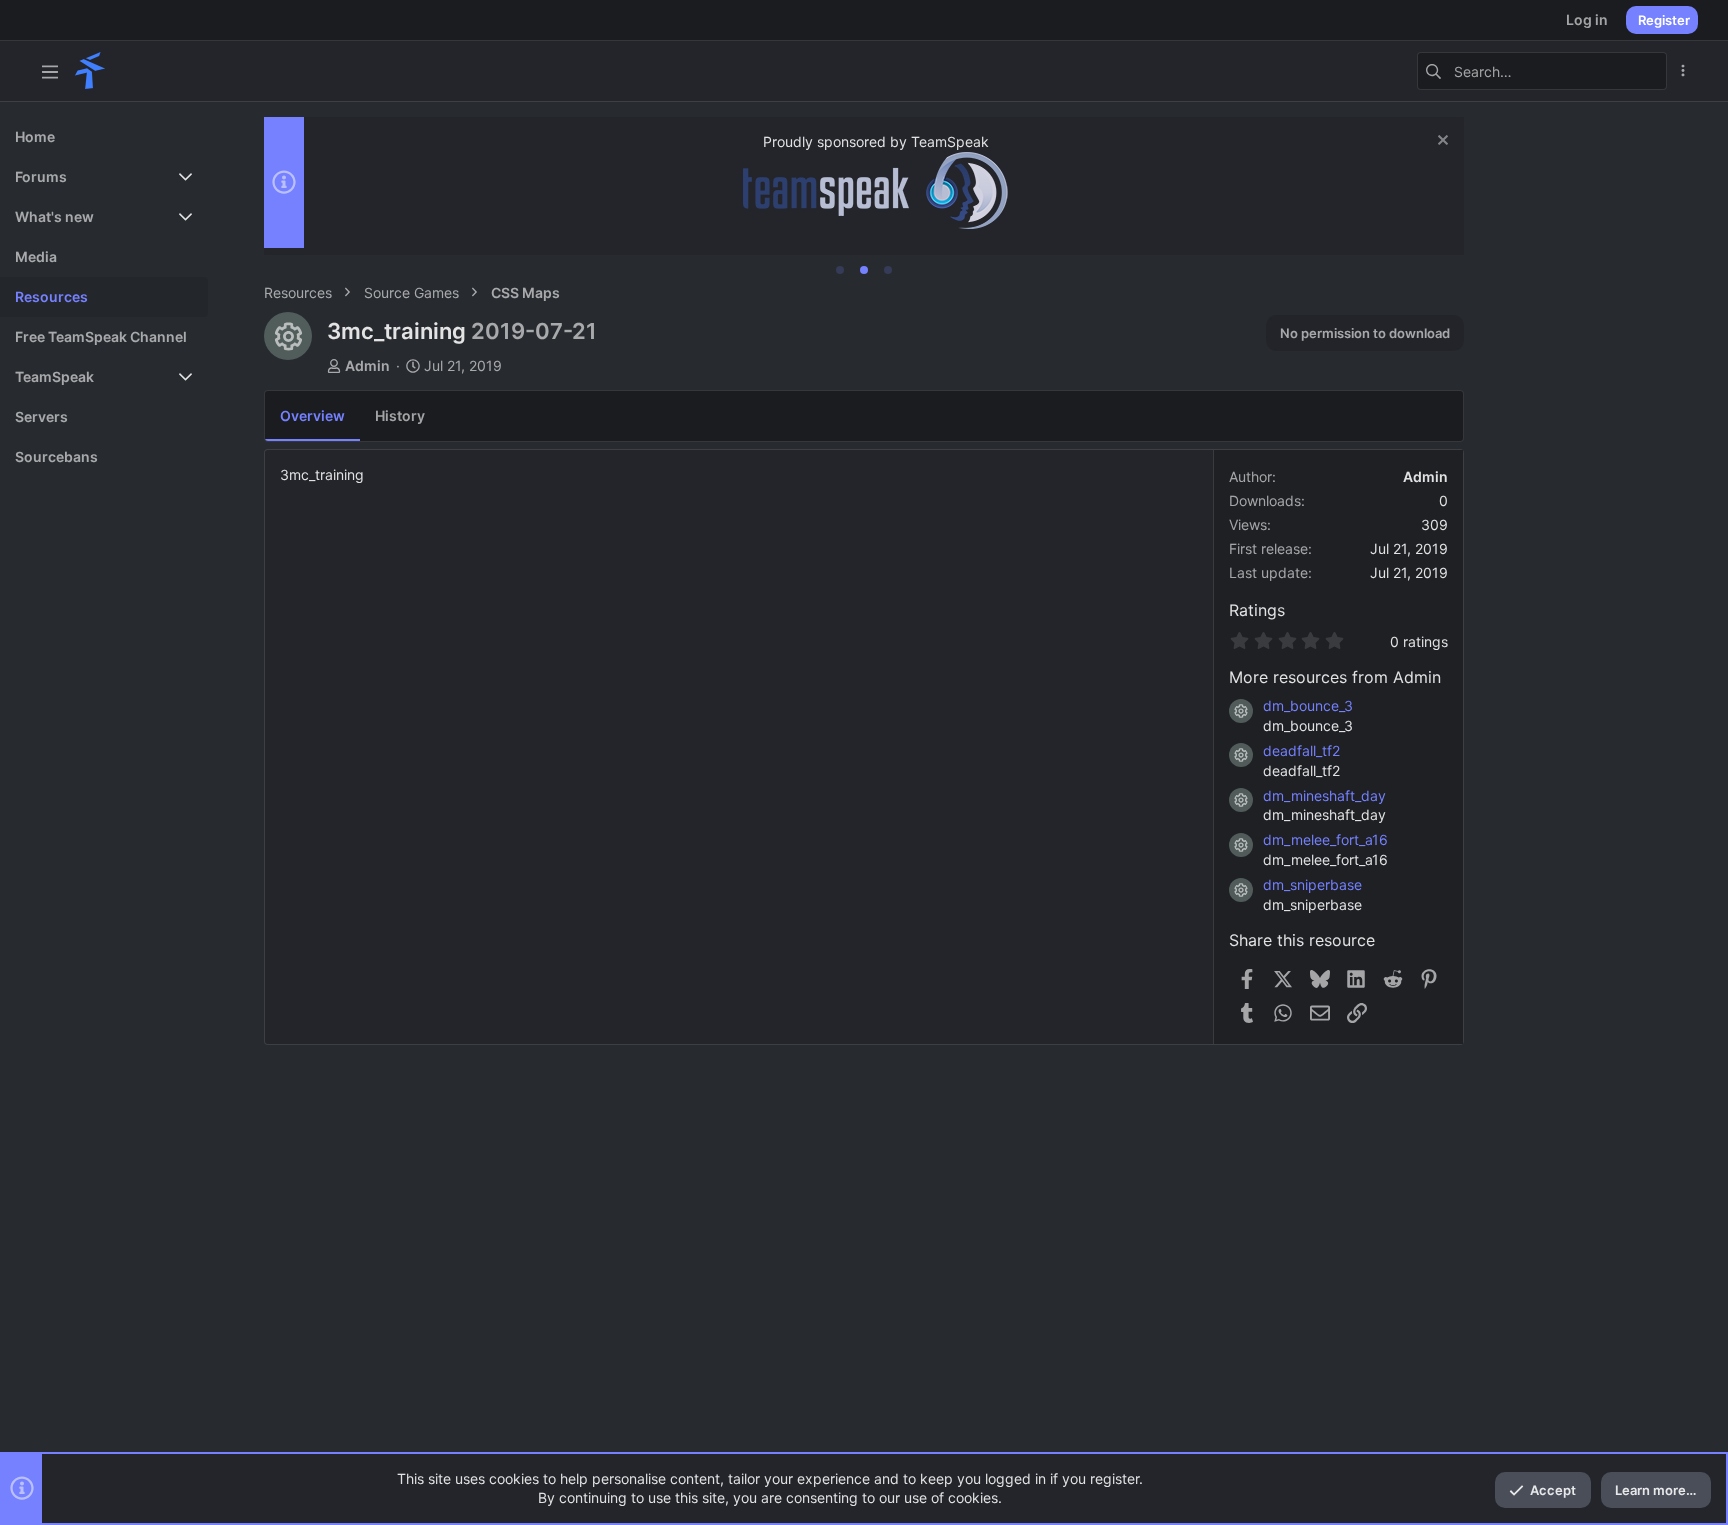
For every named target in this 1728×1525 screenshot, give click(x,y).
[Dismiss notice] (1440, 142)
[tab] (840, 270)
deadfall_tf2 (1301, 750)
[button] (50, 71)
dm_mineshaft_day (1324, 795)
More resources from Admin (1335, 677)
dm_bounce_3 (1308, 705)
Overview (312, 415)
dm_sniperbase (1312, 884)
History (400, 415)
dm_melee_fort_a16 (1325, 839)
